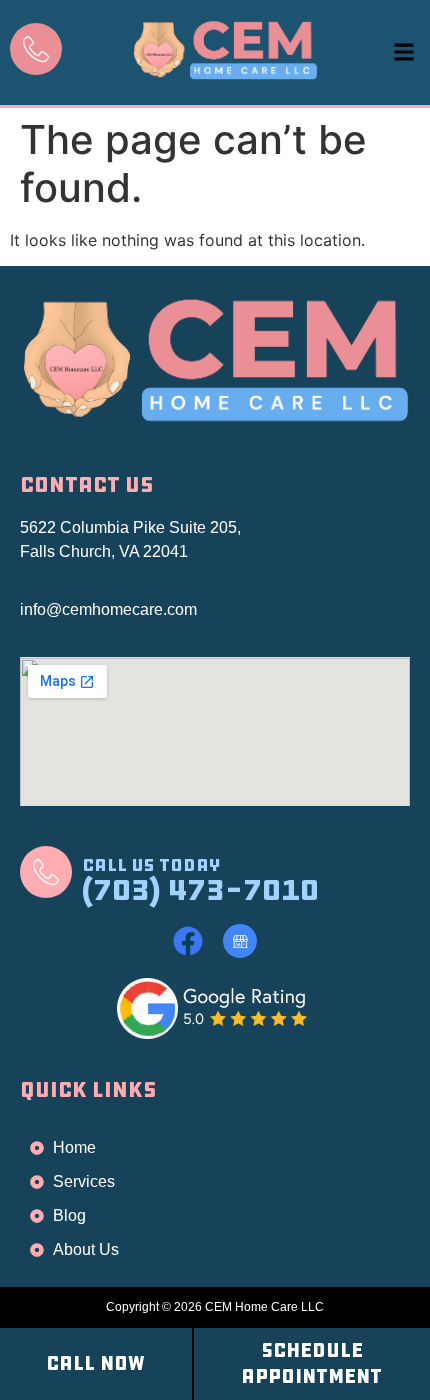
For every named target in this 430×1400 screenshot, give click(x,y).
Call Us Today (151, 865)
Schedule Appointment (311, 1363)
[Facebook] (188, 941)
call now (95, 1363)
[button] (403, 52)
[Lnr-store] (240, 941)
